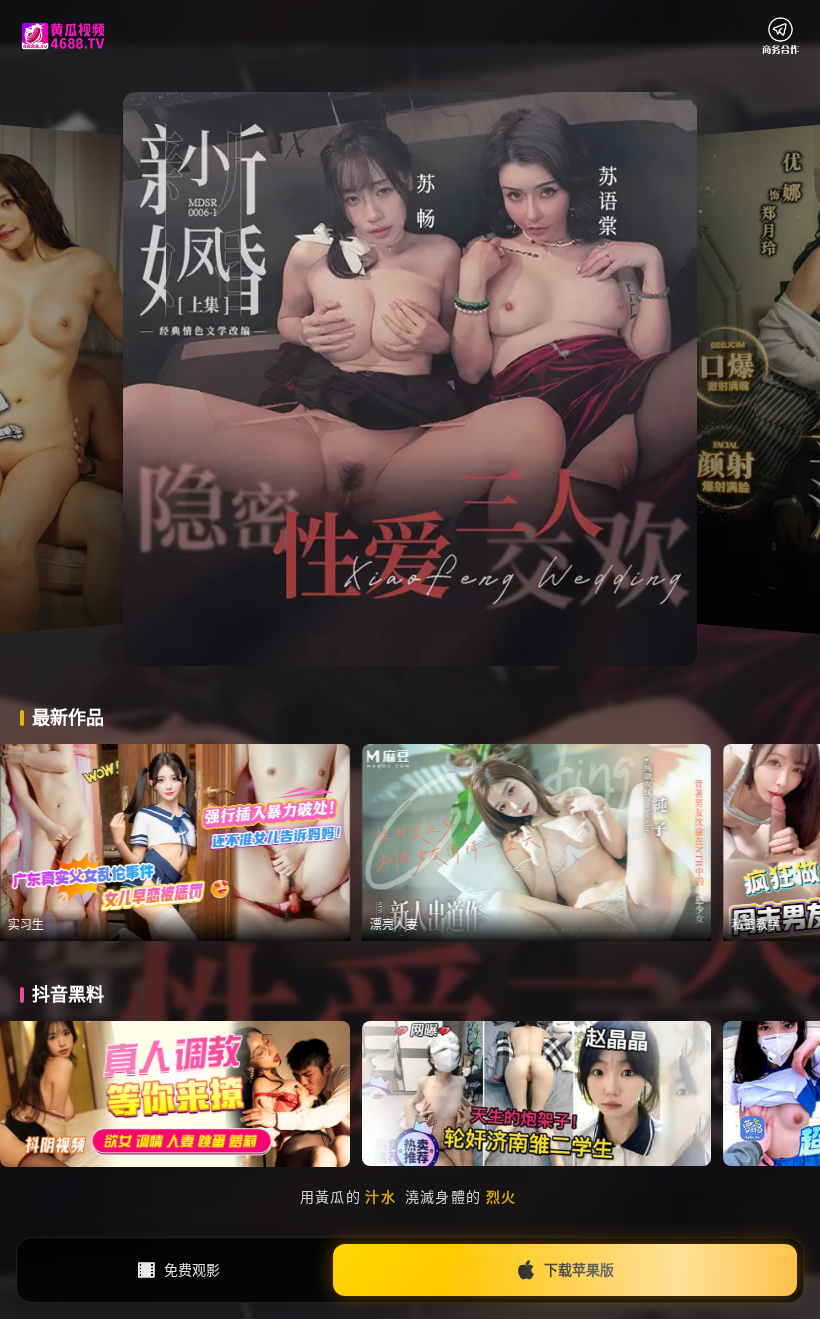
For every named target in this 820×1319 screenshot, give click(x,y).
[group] (213, 842)
